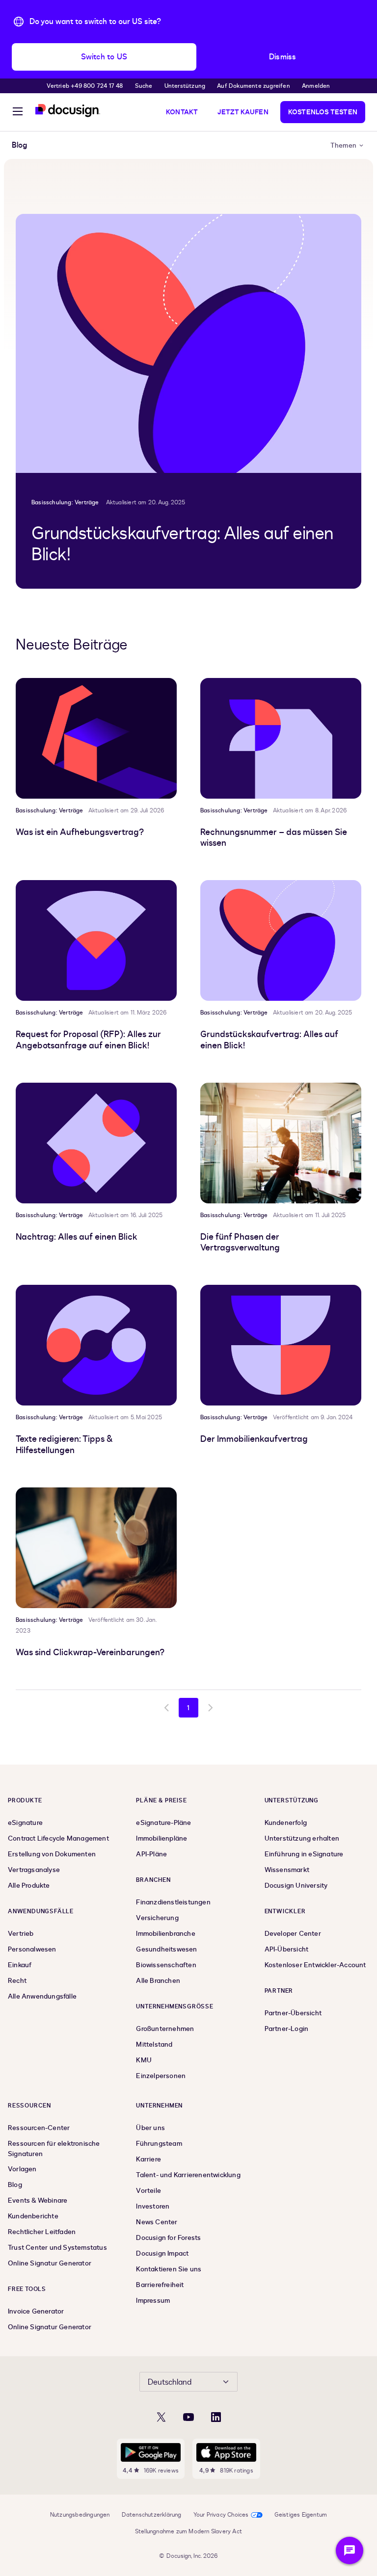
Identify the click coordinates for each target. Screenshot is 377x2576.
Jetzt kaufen (243, 112)
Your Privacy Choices (221, 2515)
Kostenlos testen (323, 112)
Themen (343, 145)
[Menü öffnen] (18, 113)
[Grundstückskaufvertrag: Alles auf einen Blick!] (188, 343)
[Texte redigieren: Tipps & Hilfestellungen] (96, 1345)
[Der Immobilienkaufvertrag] (281, 1345)
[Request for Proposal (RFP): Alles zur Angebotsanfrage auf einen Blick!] (96, 940)
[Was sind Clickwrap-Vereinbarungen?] (96, 1548)
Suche (144, 86)
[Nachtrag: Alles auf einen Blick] (96, 1143)
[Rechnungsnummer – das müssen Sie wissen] (281, 738)
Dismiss (283, 57)
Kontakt (182, 112)
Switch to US (104, 57)
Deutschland (170, 2382)
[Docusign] (68, 111)
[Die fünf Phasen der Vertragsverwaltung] (281, 1143)
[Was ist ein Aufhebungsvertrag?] (96, 738)
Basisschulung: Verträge (65, 502)
